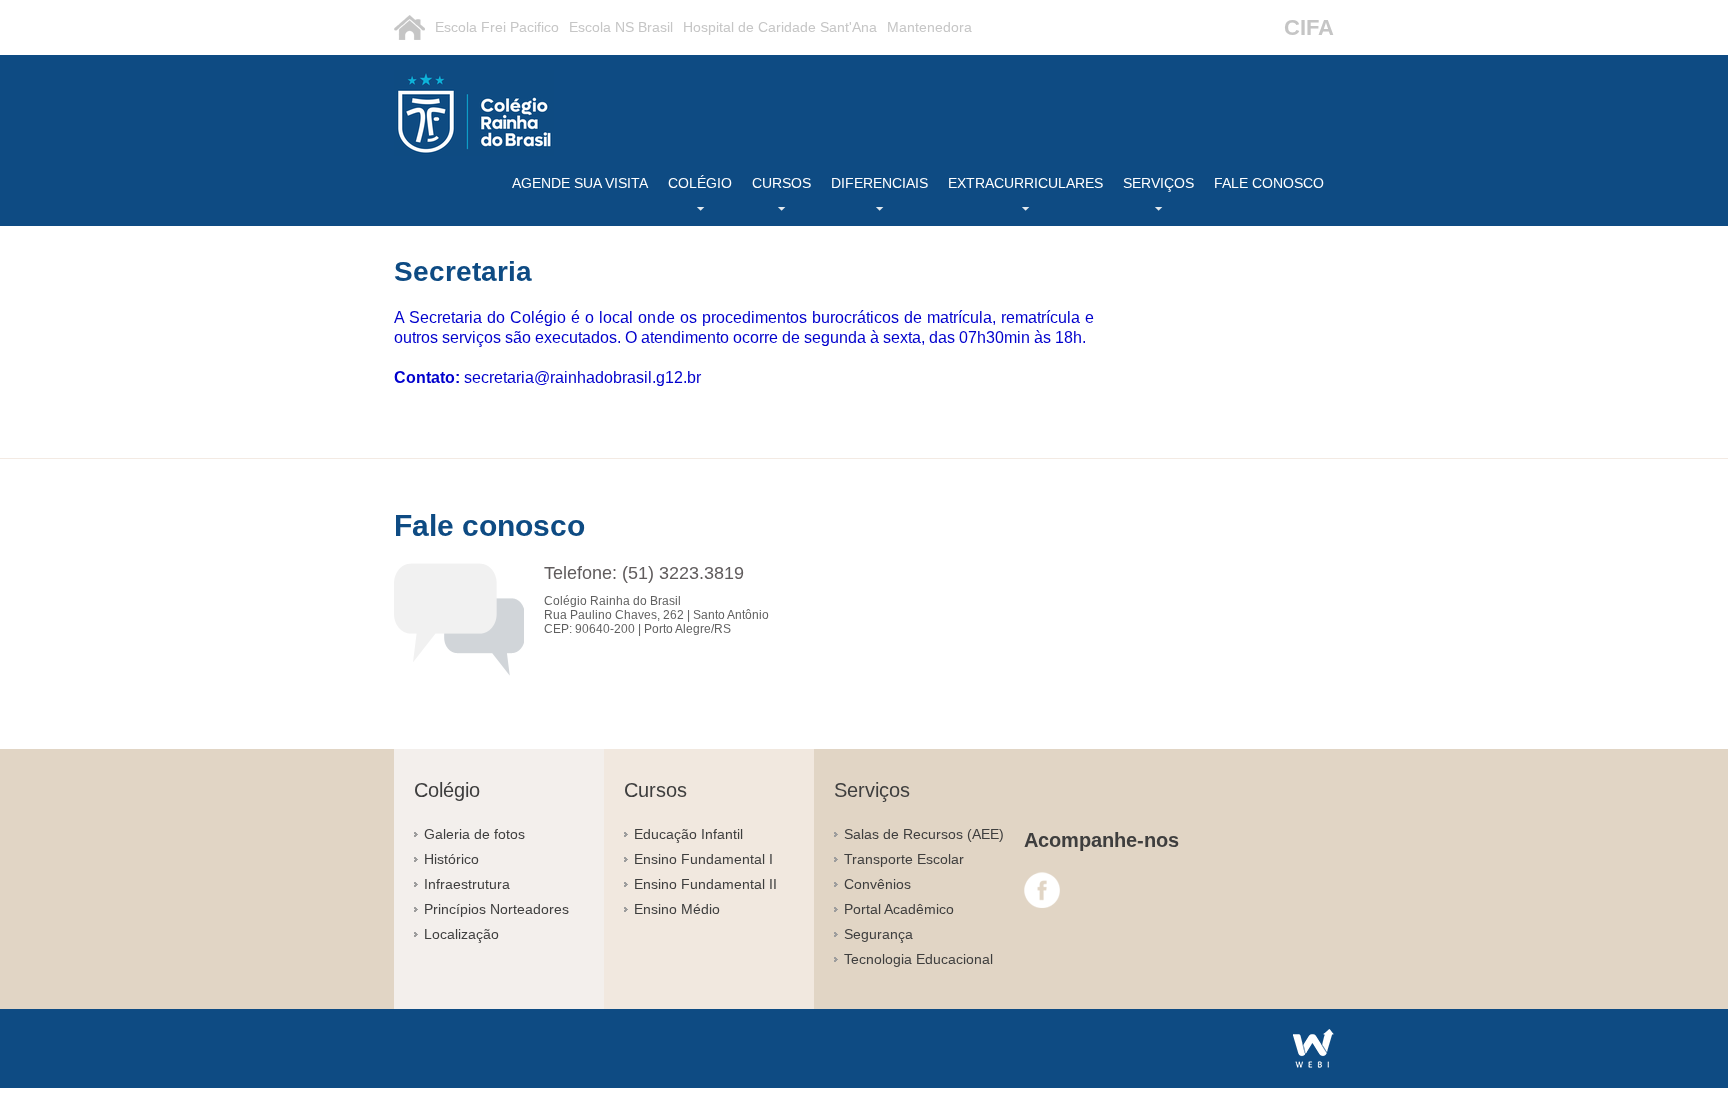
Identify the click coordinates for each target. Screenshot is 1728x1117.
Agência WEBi (1313, 1048)
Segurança (878, 934)
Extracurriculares (1025, 183)
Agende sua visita (580, 183)
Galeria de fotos (474, 834)
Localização (461, 934)
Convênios (877, 884)
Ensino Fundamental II (705, 884)
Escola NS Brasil (621, 27)
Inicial (409, 27)
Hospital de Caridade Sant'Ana (780, 27)
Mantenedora (929, 27)
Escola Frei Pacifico (497, 27)
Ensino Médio (677, 909)
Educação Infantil (688, 834)
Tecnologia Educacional (918, 959)
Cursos (781, 183)
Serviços (1158, 183)
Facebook (1042, 890)
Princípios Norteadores (496, 909)
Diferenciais (879, 183)
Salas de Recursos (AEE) (924, 834)
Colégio (700, 183)
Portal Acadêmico (899, 909)
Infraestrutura (467, 884)
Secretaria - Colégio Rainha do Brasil (474, 113)
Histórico (451, 859)
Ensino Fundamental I (703, 859)
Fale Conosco (1269, 183)
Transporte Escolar (904, 859)
